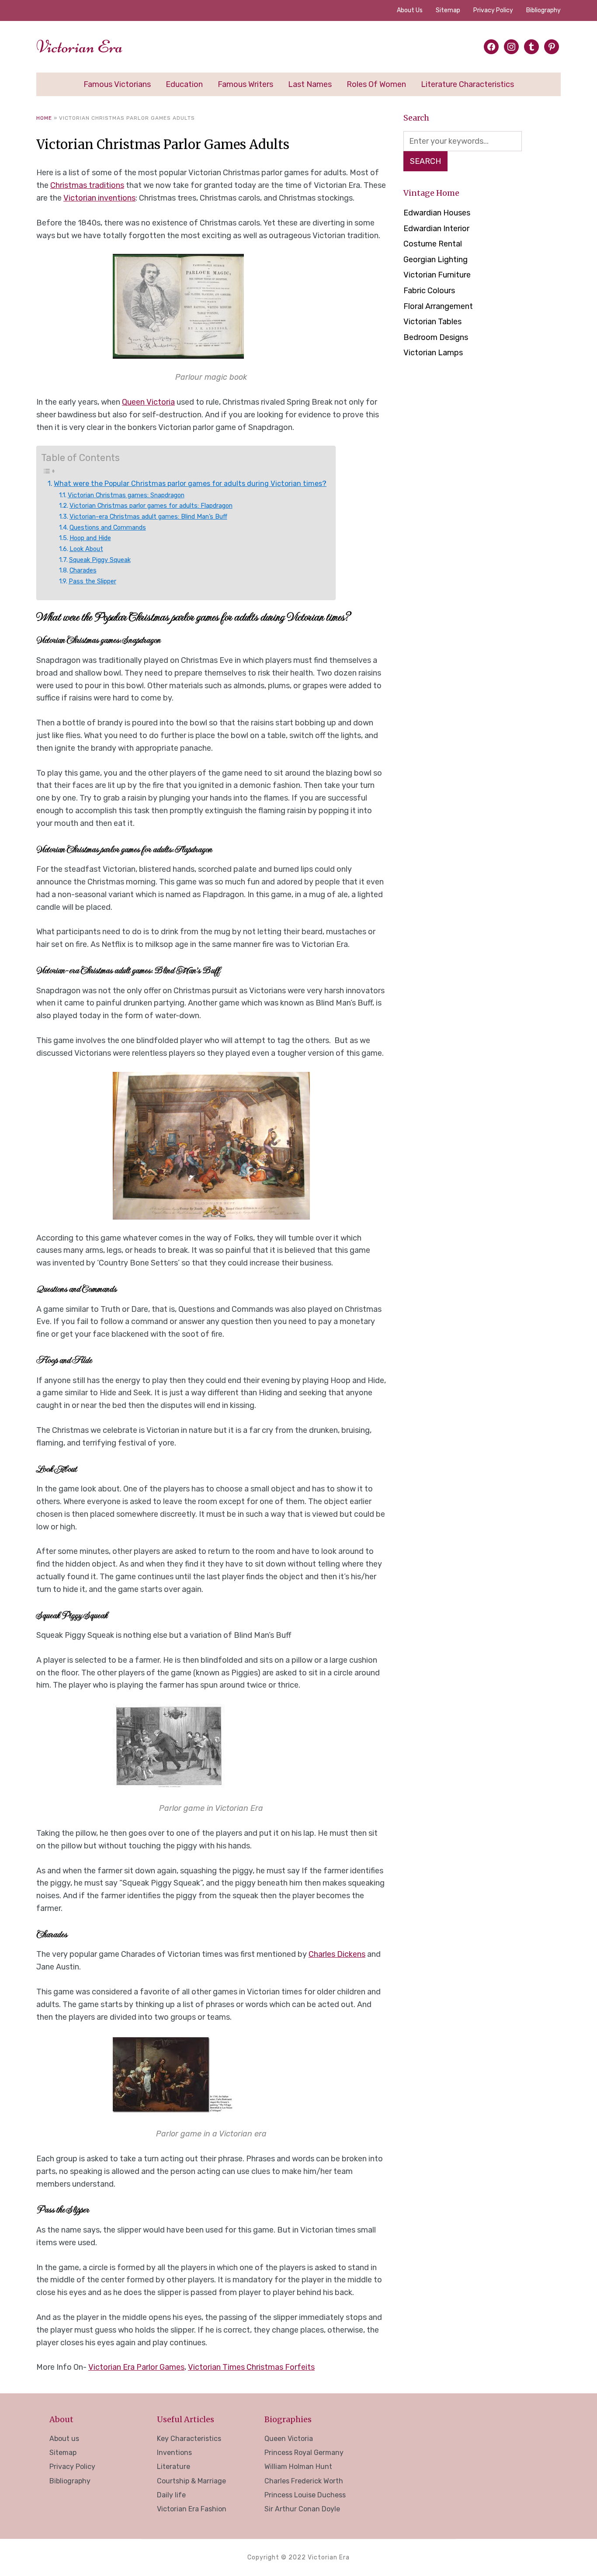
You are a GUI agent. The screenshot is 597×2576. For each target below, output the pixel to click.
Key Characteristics (189, 2439)
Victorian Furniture (437, 275)
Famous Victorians (117, 84)
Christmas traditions (87, 185)
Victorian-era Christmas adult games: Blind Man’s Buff (148, 517)
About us (410, 10)
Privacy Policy (493, 10)
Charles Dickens (337, 1954)
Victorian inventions (99, 198)
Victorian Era (80, 47)
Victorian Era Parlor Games (136, 2367)
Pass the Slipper (92, 581)
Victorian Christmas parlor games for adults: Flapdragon (151, 506)
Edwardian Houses (437, 213)
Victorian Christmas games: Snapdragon (126, 495)
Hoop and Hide (90, 538)
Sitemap (448, 10)
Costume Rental (433, 244)
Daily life (171, 2495)
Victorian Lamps (433, 353)
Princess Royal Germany (304, 2453)
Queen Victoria (148, 402)
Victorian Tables (432, 322)
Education (184, 84)
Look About (86, 549)
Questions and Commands (108, 527)
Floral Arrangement (438, 306)
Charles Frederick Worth (304, 2481)
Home (44, 118)
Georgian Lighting (436, 260)
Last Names (310, 84)
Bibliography (543, 10)
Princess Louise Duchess (305, 2495)
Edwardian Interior (436, 229)
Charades (83, 570)
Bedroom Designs (436, 337)
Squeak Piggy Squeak (100, 560)
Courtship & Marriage (191, 2481)
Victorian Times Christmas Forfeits (251, 2367)
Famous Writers (245, 84)
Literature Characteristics (467, 84)
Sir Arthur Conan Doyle (302, 2509)
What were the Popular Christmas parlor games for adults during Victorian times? (190, 484)
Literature (174, 2467)
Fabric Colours (429, 291)
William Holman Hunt (298, 2467)
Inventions (174, 2453)
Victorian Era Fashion (192, 2509)
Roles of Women (376, 84)
